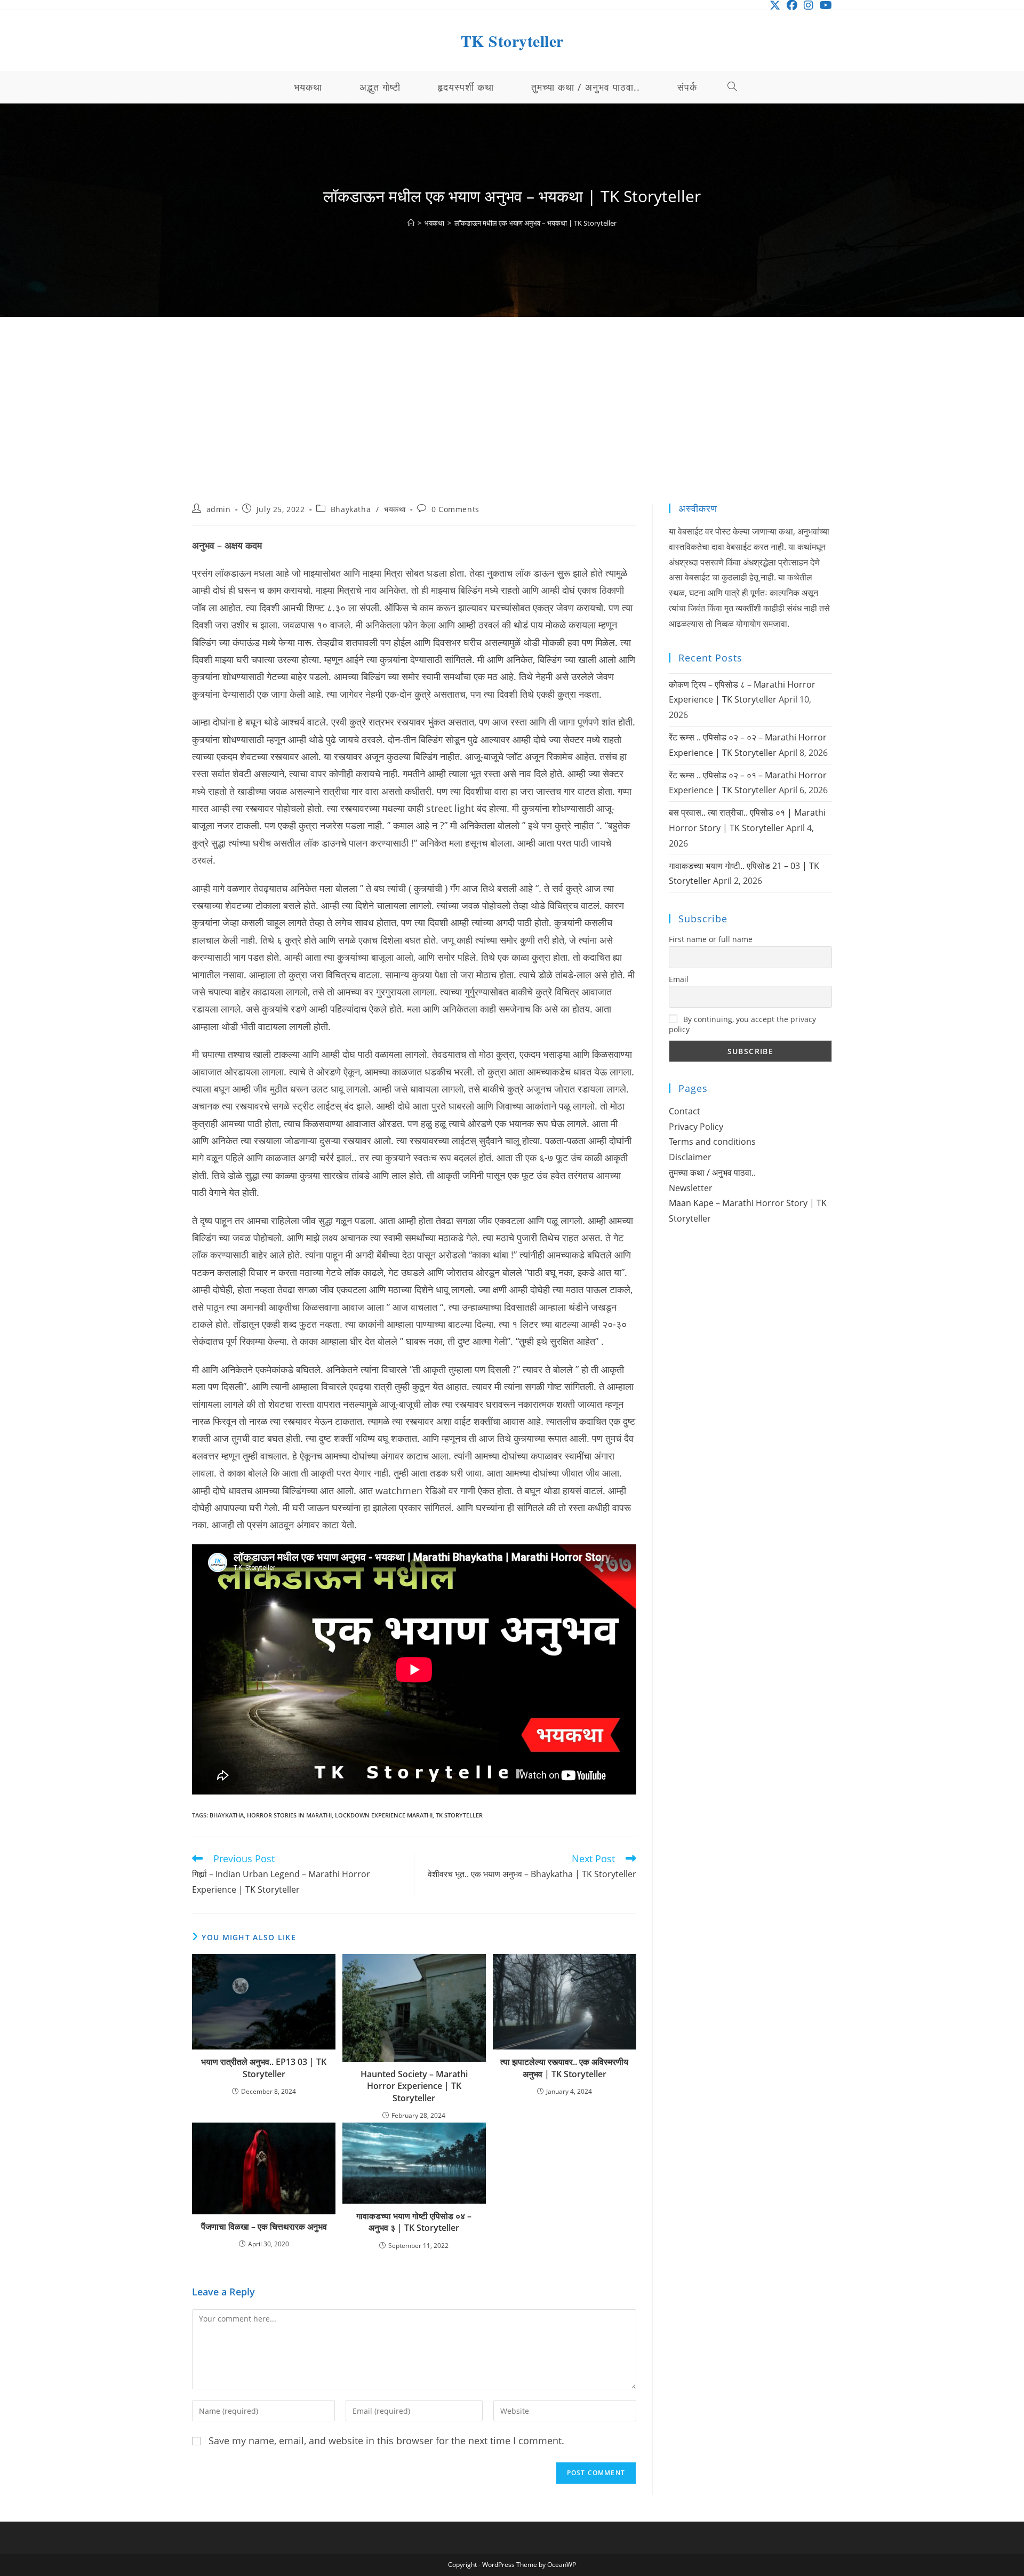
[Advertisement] (512, 424)
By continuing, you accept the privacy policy (742, 1024)
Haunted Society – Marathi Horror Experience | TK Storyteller (414, 2086)
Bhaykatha (351, 509)
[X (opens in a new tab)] (775, 5)
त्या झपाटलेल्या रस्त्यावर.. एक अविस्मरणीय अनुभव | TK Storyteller (564, 2068)
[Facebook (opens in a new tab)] (792, 5)
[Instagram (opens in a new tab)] (809, 5)
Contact (685, 1111)
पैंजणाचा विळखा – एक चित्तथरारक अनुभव (264, 2227)
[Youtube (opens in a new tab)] (824, 5)
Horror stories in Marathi (289, 1815)
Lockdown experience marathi (384, 1815)
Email (679, 979)
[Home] (411, 223)
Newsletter (691, 1188)
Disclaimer (690, 1157)
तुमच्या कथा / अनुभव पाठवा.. (712, 1173)
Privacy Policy (696, 1127)
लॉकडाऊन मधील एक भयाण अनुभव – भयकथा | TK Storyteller (535, 223)
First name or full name (711, 939)
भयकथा (395, 509)
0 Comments (455, 509)
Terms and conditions (712, 1142)
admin (219, 509)
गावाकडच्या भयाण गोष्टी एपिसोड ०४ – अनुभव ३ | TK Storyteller (414, 2222)
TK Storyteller (512, 41)
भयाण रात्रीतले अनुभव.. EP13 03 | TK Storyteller (264, 2068)
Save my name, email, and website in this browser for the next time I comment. (386, 2441)
